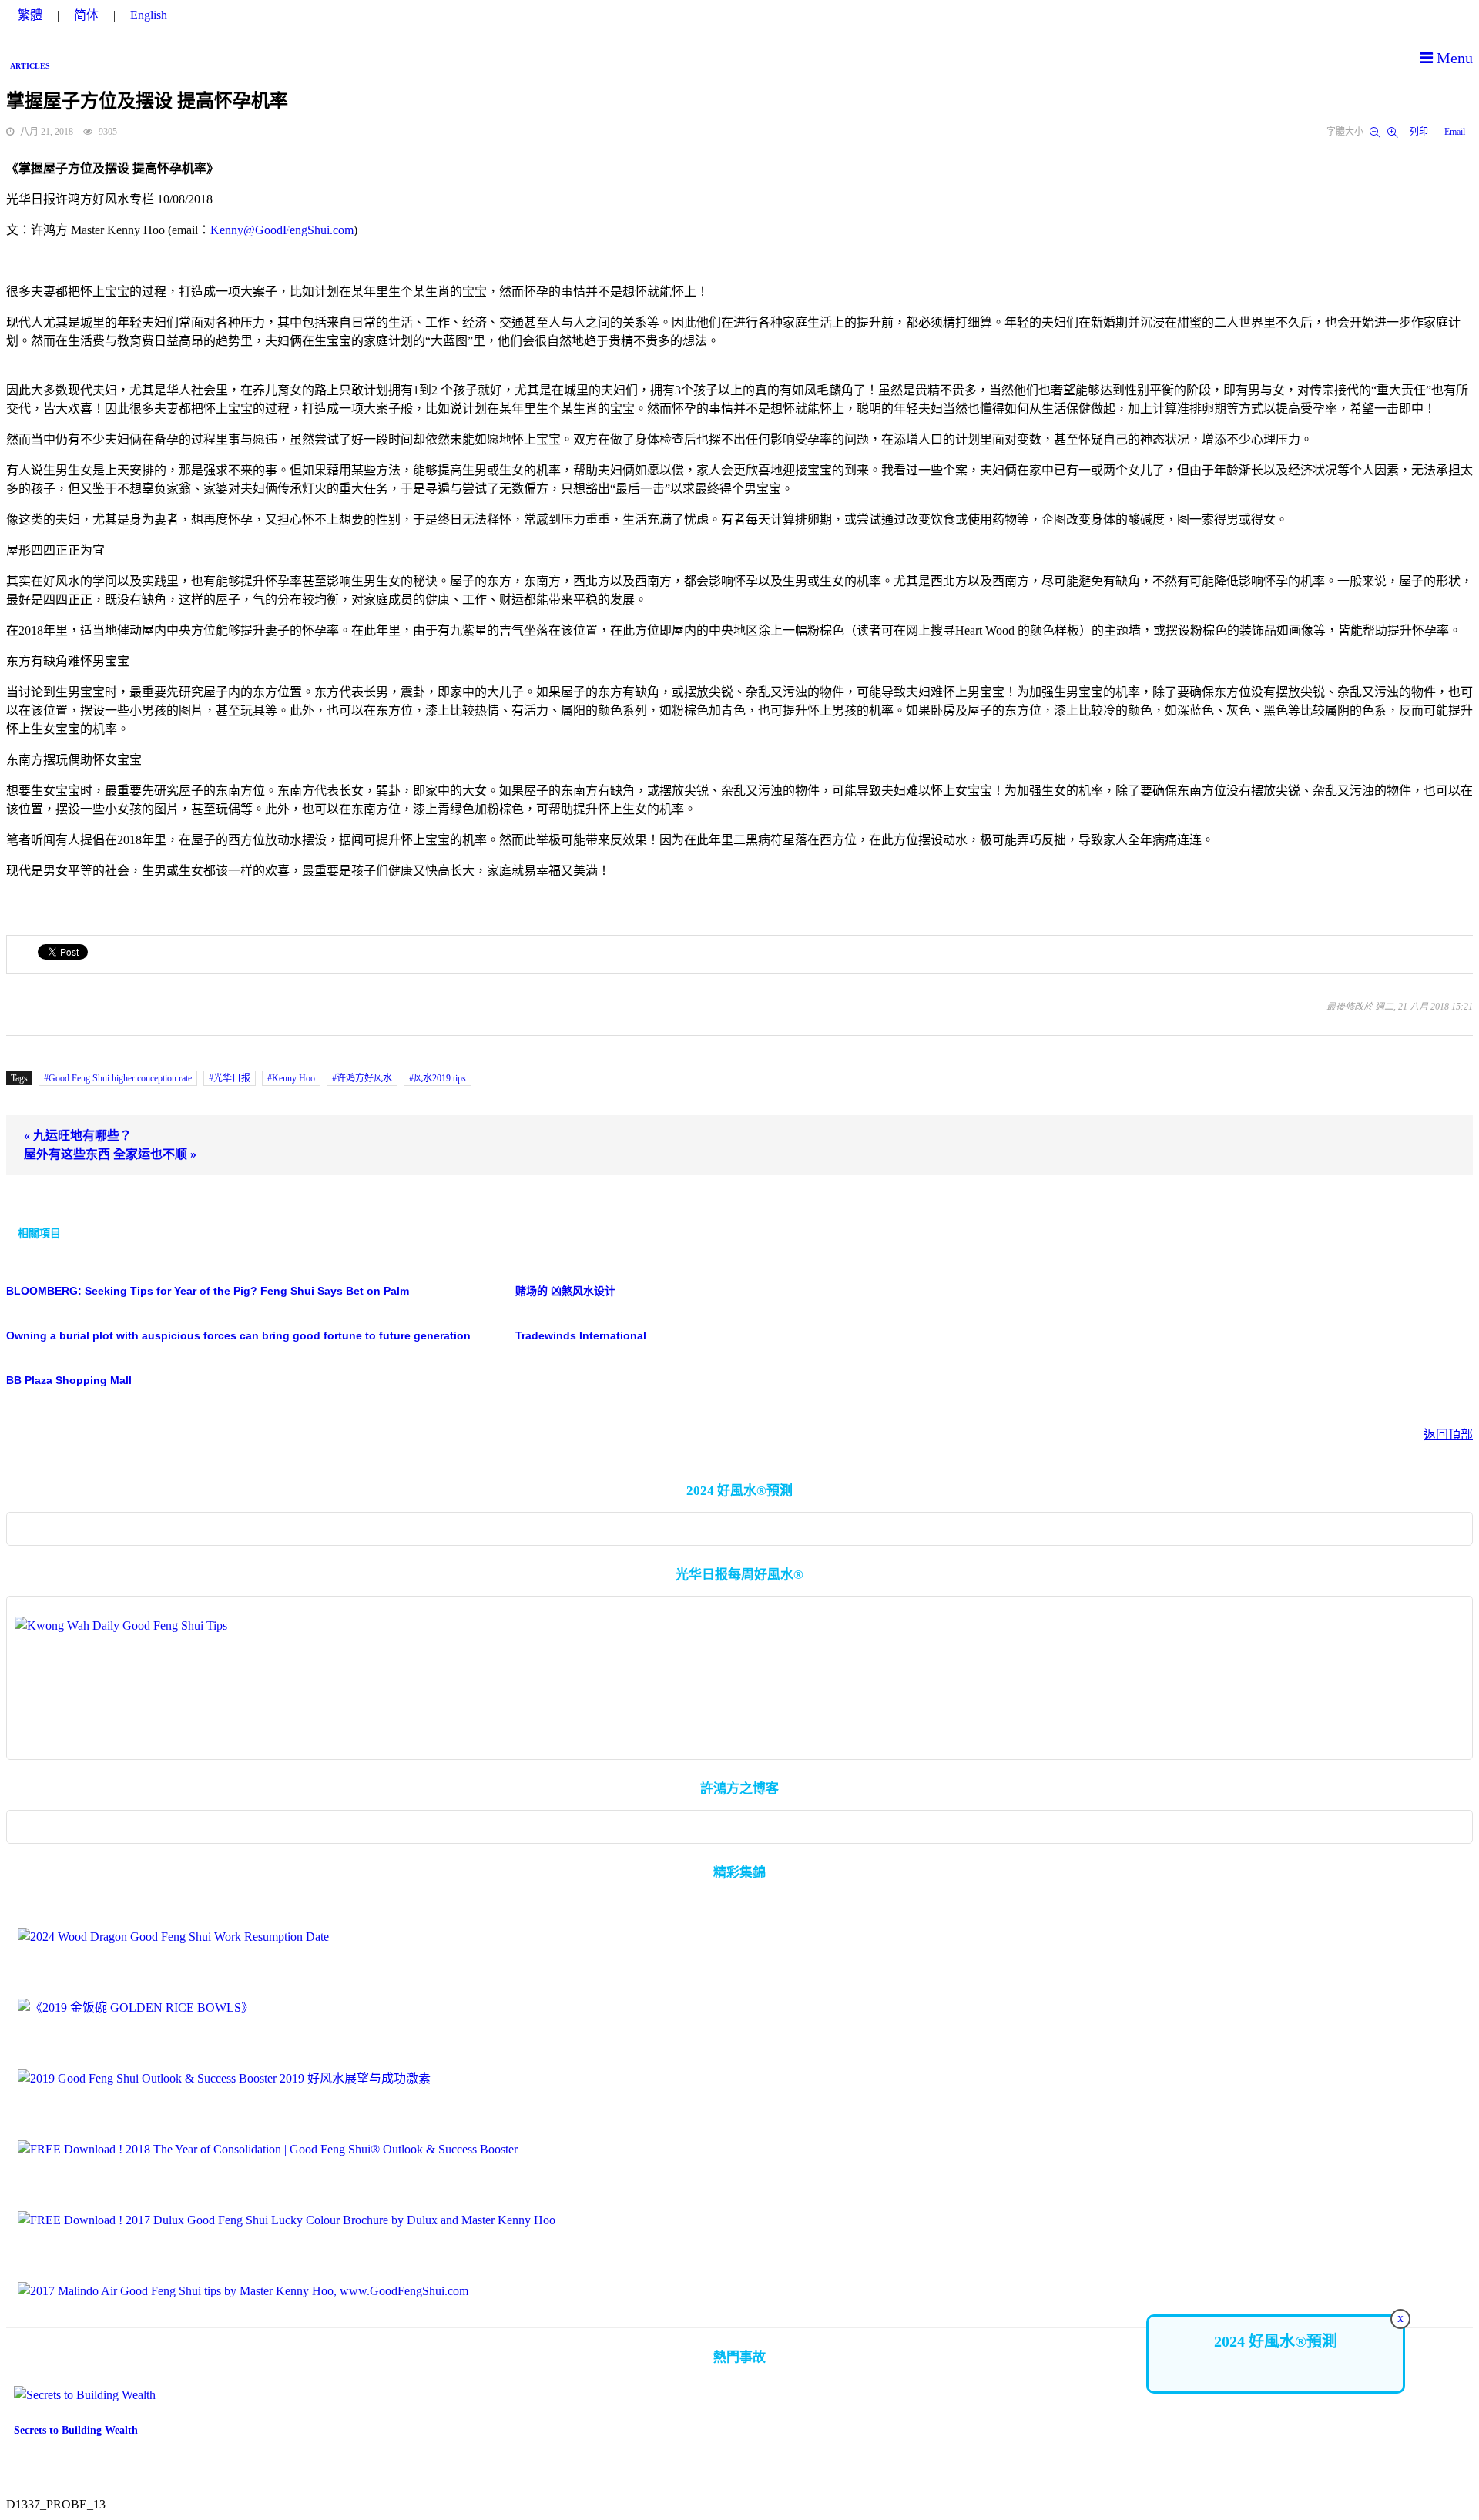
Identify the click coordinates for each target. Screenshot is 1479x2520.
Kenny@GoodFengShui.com (282, 230)
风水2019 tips (440, 1078)
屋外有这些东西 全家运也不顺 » (110, 1154)
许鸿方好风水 (364, 1078)
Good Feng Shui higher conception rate (120, 1078)
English (149, 15)
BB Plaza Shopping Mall (69, 1380)
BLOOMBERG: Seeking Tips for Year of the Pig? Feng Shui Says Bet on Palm (208, 1291)
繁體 (30, 15)
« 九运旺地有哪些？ (78, 1136)
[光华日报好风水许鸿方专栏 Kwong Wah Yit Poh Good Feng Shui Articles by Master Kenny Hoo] (739, 1682)
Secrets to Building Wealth (76, 2430)
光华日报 (232, 1078)
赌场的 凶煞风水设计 (565, 1291)
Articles (30, 66)
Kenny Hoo (293, 1078)
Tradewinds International (581, 1335)
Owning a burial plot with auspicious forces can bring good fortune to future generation (238, 1335)
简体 (86, 15)
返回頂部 (1448, 1434)
